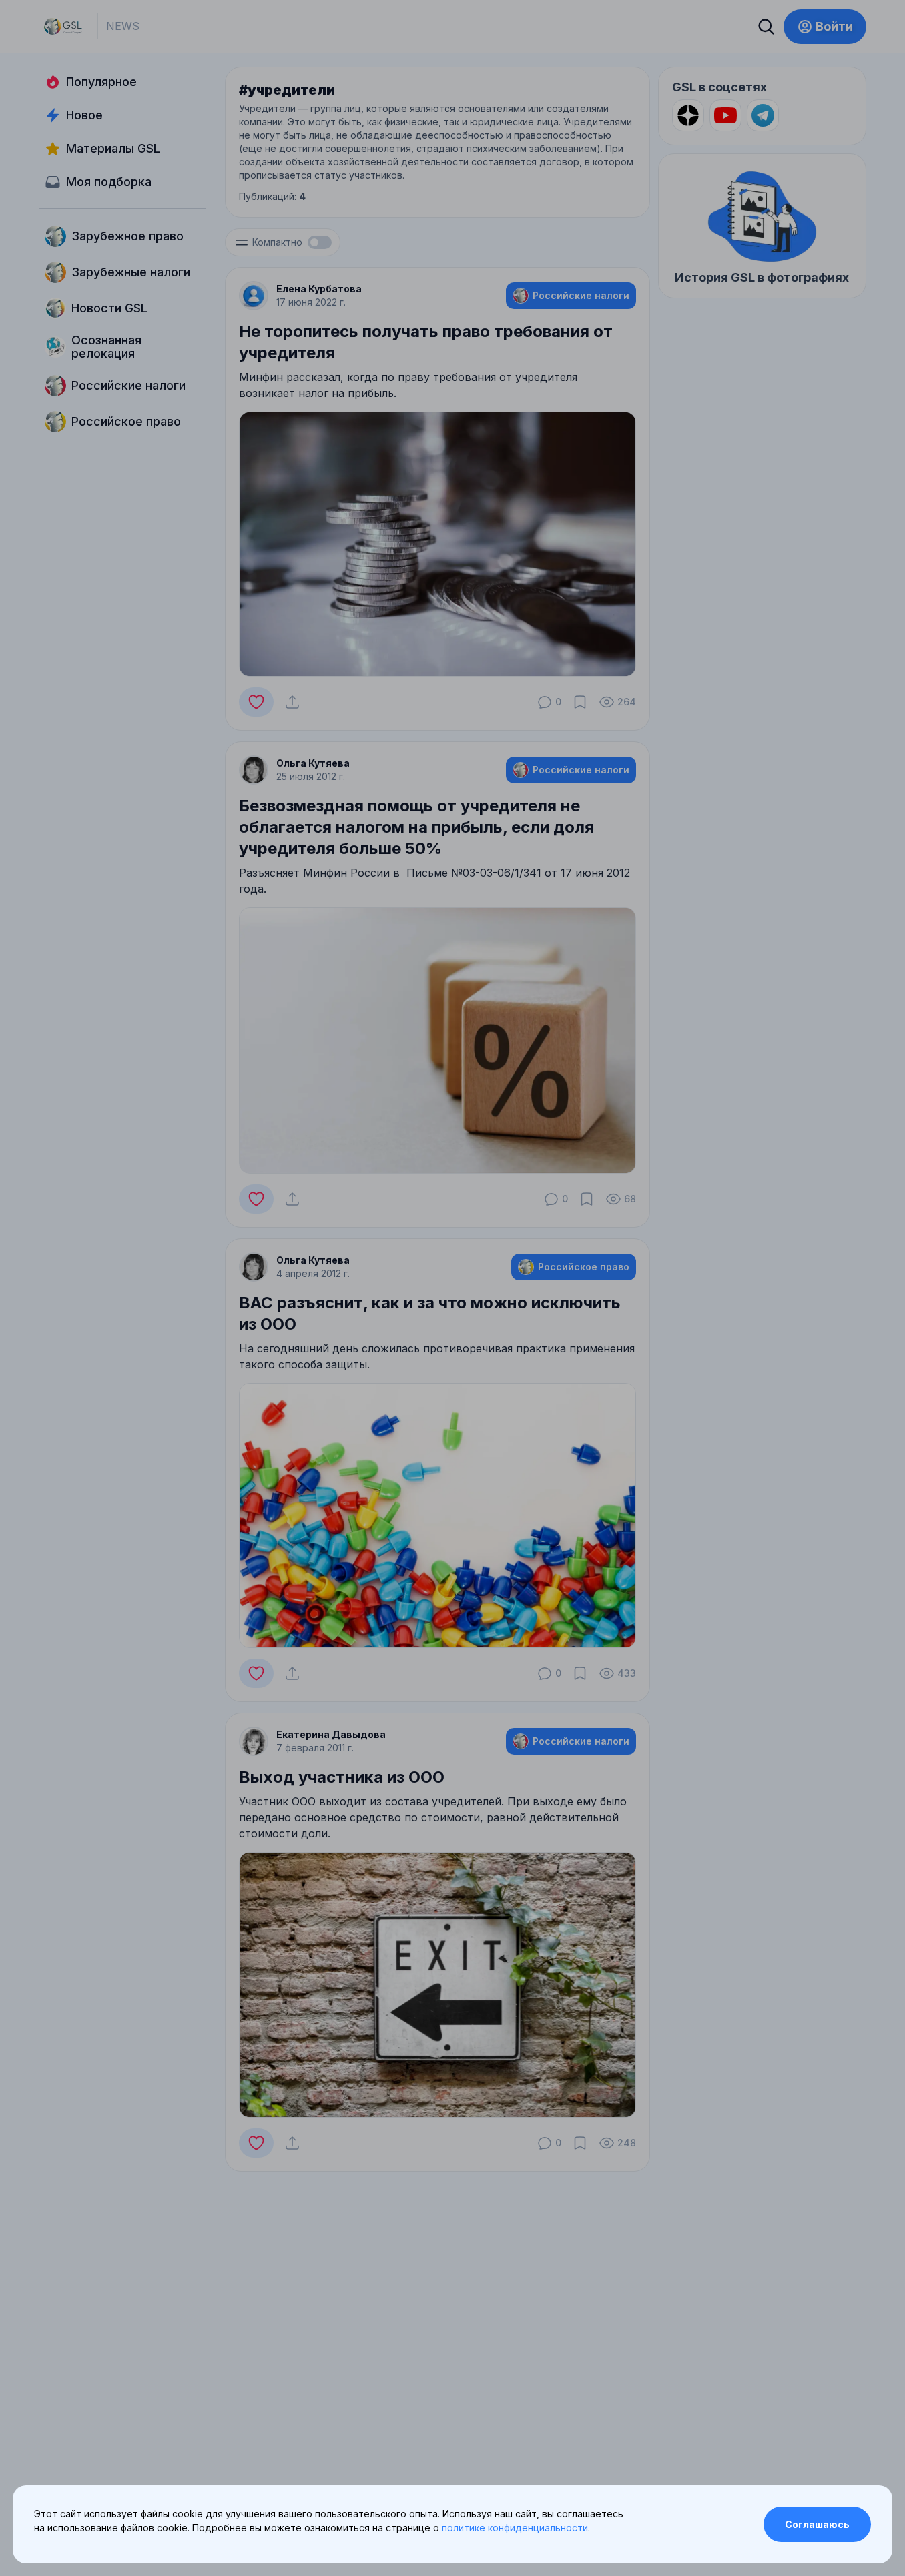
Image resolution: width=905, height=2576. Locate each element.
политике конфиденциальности (515, 2528)
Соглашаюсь (817, 2524)
